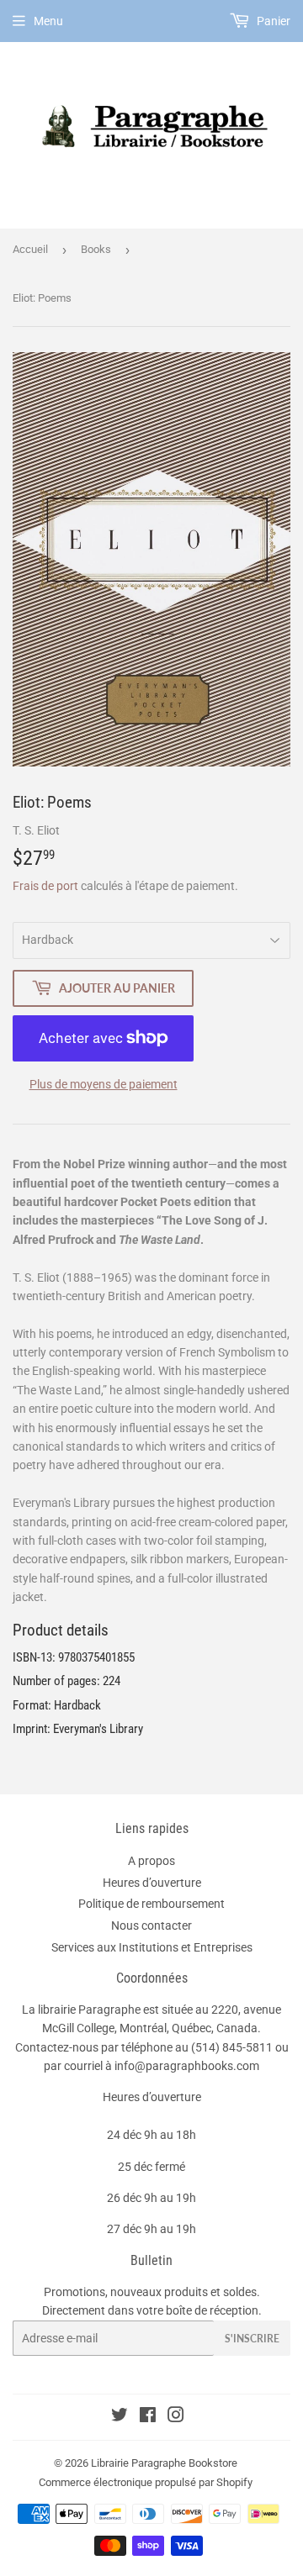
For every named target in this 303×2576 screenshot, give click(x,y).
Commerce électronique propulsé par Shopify (146, 2482)
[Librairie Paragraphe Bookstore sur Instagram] (176, 2417)
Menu (48, 21)
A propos (151, 1861)
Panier (272, 21)
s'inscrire (252, 2339)
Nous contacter (151, 1925)
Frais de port (45, 886)
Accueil (30, 249)
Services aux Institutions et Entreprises (152, 1947)
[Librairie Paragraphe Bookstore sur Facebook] (148, 2417)
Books (96, 249)
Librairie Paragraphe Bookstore (164, 2463)
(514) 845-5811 (232, 2047)
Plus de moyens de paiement (104, 1084)
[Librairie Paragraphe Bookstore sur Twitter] (120, 2417)
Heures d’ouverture (152, 1883)
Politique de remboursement (151, 1904)
